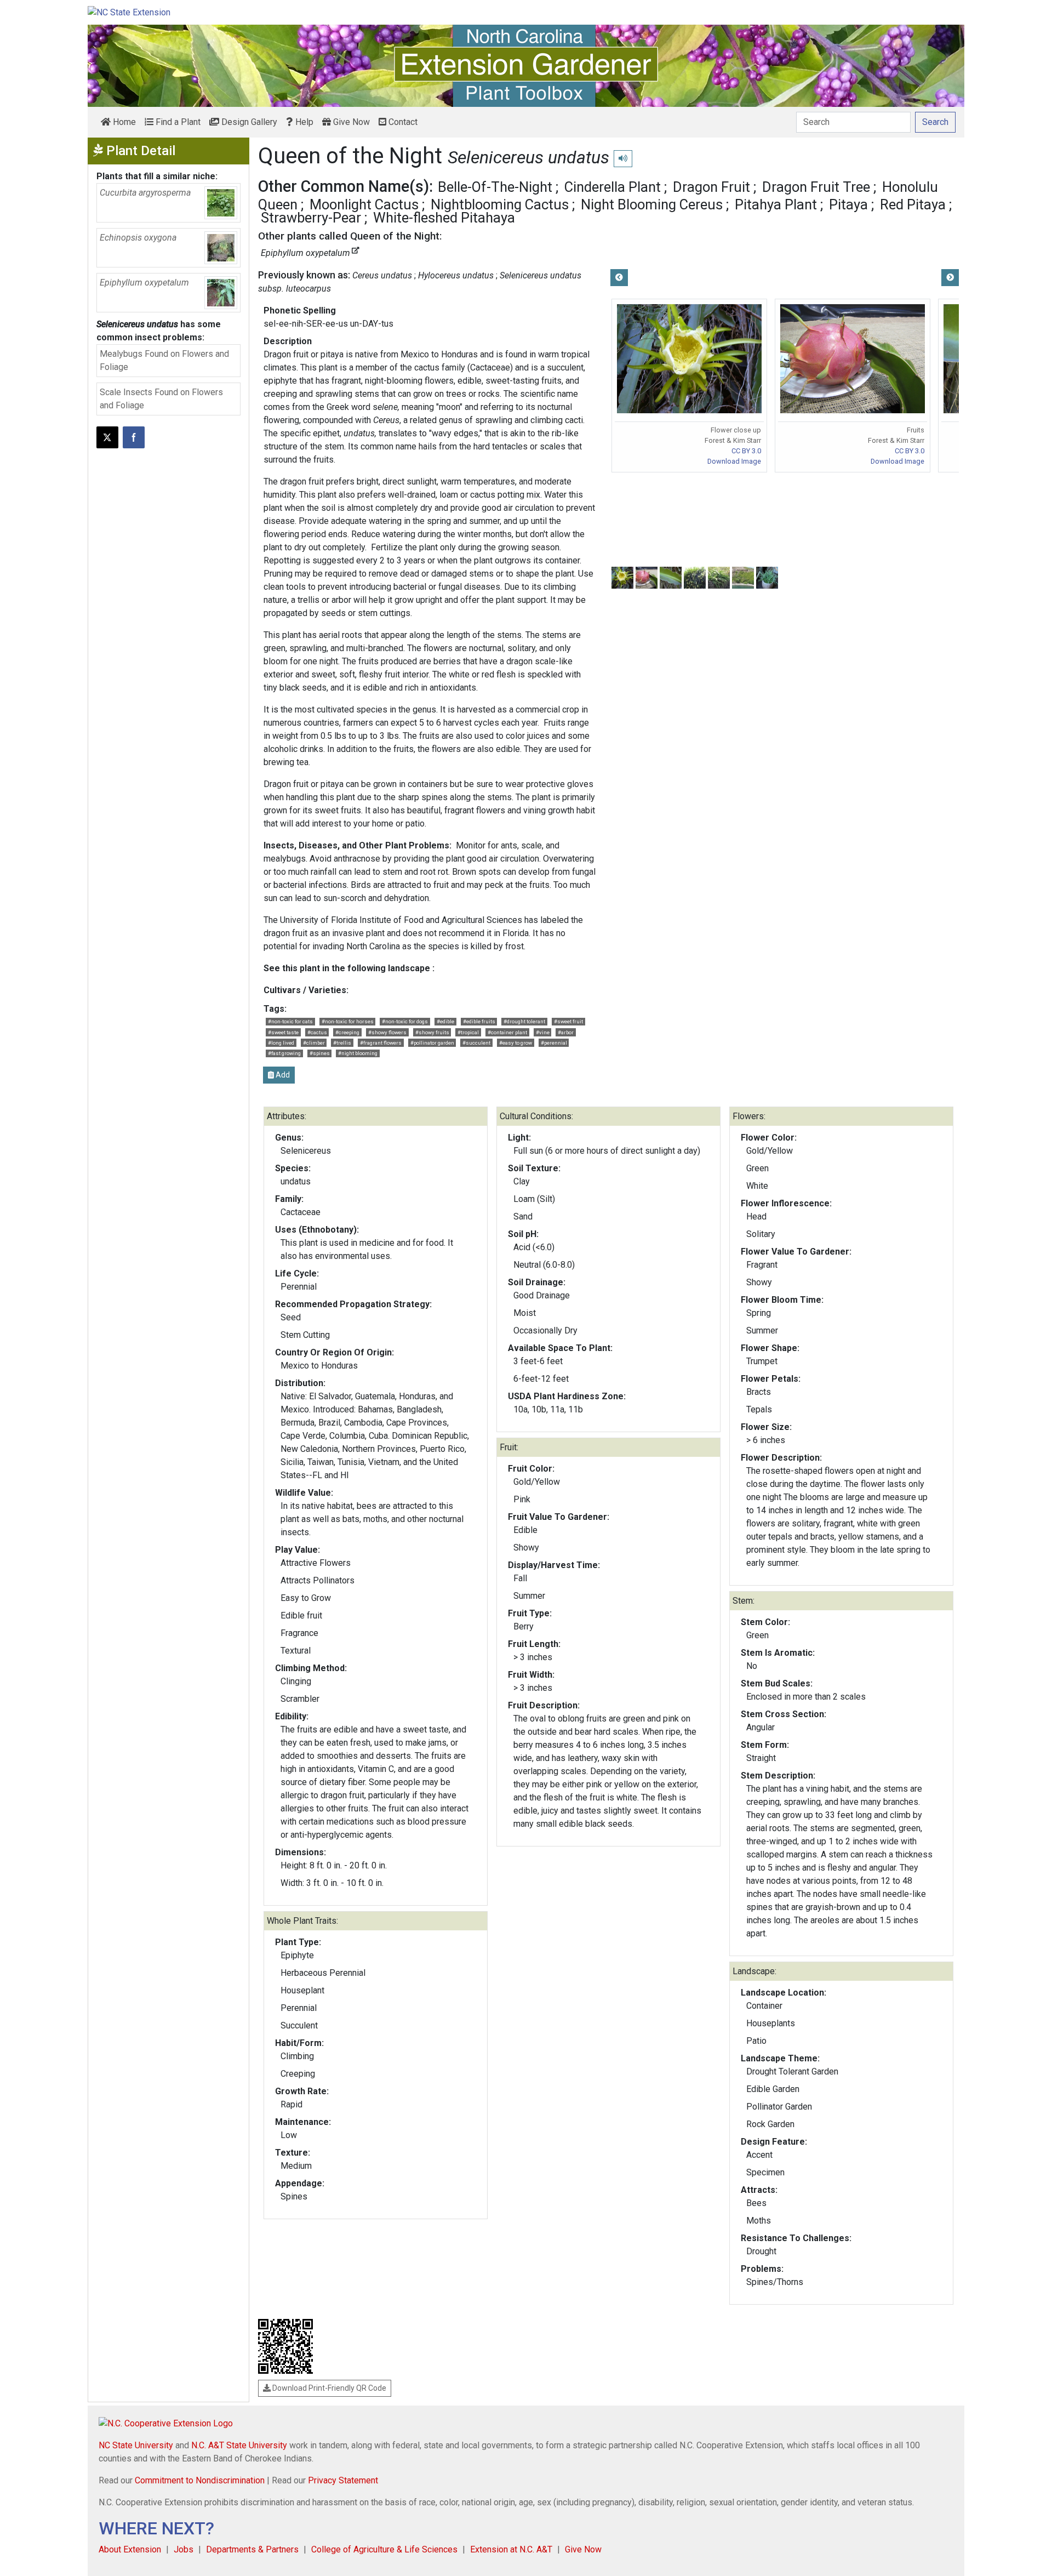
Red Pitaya (913, 204)
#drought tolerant (524, 1021)
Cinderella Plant (613, 187)
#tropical (468, 1032)
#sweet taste (283, 1032)
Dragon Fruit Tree (816, 187)
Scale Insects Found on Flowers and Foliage (161, 399)
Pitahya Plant (776, 204)
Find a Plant (177, 122)
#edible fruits (479, 1021)
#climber (314, 1043)
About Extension (130, 2549)
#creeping (347, 1032)
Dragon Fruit (711, 187)
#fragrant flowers (381, 1043)
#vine (543, 1032)
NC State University (136, 2445)
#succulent (476, 1043)
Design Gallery (248, 122)
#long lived (281, 1043)
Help (303, 122)
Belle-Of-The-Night (495, 187)
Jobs (184, 2549)
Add (282, 1075)
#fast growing (284, 1053)
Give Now (350, 122)
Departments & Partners (252, 2549)
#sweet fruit (568, 1021)
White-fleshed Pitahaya (444, 218)
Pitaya (848, 204)
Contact (402, 122)
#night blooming (358, 1053)
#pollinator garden (432, 1043)
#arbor (566, 1032)
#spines (320, 1053)
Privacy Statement (343, 2480)
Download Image (734, 461)
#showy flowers (387, 1032)
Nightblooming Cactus (500, 204)
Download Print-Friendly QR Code (328, 2388)
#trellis (342, 1043)
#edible (445, 1021)
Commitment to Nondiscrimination (200, 2480)
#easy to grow (516, 1043)
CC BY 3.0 (746, 451)
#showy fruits (432, 1032)
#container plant (507, 1032)
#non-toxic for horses (348, 1021)
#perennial (554, 1043)
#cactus (317, 1032)
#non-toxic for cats (290, 1021)
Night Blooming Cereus (652, 204)
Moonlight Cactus (364, 204)
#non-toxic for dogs (405, 1021)
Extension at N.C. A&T (511, 2549)
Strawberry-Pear (311, 218)
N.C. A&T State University (239, 2445)
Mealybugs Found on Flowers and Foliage (164, 360)
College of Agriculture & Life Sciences (384, 2549)
